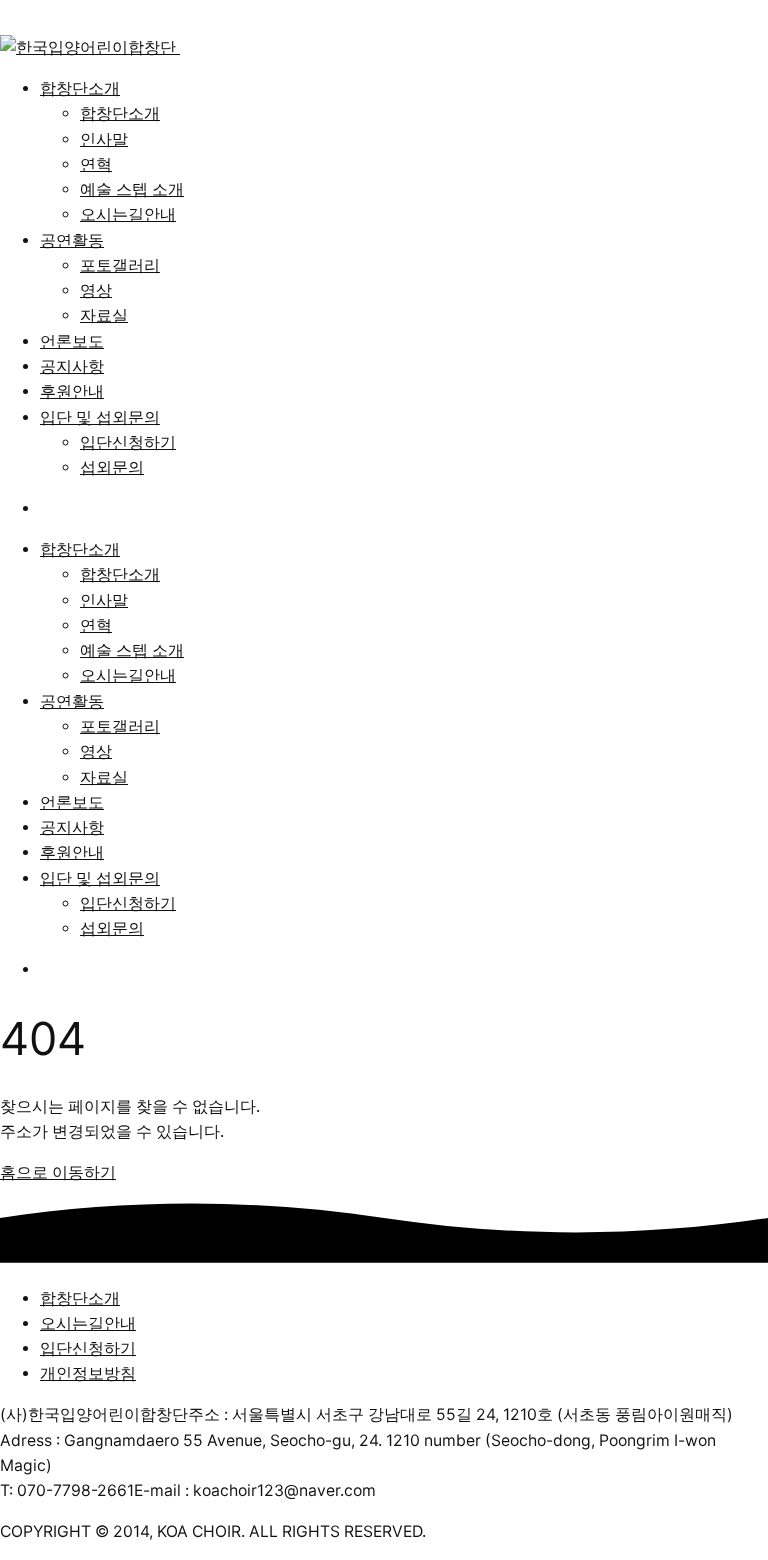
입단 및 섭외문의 (100, 417)
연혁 (96, 164)
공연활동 (72, 240)
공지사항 (72, 366)
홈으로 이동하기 (58, 1172)
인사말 (104, 139)
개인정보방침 (88, 1373)
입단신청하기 (128, 442)
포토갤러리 (120, 265)
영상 (96, 290)
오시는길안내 (128, 214)
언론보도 (72, 341)
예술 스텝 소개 (132, 189)
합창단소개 (80, 88)
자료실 (104, 315)
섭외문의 (112, 467)
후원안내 (72, 391)
